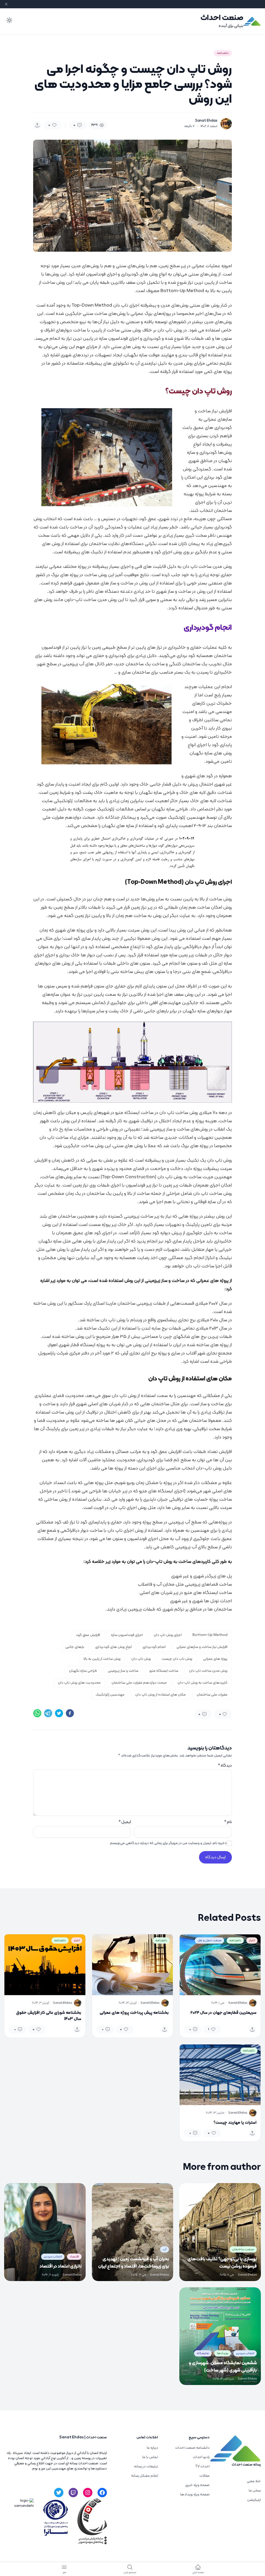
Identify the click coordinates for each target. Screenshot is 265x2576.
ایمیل (125, 1822)
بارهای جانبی (75, 1647)
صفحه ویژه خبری (197, 2485)
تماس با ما (150, 2457)
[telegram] (48, 1713)
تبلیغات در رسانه (146, 2466)
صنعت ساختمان (243, 2249)
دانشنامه (223, 53)
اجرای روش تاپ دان (168, 1635)
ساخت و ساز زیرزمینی (123, 1671)
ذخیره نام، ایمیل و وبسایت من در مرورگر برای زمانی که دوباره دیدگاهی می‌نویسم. (168, 1843)
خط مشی (254, 2481)
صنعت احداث (222, 18)
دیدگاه (225, 1766)
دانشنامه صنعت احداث (192, 2448)
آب (165, 2249)
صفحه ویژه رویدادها (195, 2494)
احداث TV (202, 2466)
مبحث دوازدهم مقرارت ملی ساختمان (139, 1683)
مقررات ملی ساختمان (212, 1695)
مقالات (205, 2476)
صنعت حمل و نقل (209, 1940)
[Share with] (37, 125)
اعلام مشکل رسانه (145, 2476)
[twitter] (59, 1713)
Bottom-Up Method (210, 1635)
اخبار (252, 1940)
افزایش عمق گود (88, 1635)
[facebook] (70, 1713)
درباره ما (152, 2448)
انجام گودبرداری (154, 1647)
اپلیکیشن (254, 2500)
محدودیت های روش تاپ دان (79, 1683)
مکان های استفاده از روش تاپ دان (161, 1695)
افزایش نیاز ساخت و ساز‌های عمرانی (202, 1647)
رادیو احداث (201, 2457)
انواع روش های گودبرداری (113, 1647)
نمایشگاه (203, 2353)
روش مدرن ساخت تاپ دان (208, 1671)
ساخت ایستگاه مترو (164, 1671)
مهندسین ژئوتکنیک (110, 1695)
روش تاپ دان (141, 1659)
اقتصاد (74, 2257)
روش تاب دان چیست (177, 1659)
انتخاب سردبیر (53, 2257)
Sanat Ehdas (206, 121)
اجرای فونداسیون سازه (127, 1635)
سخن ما (255, 2491)
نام (228, 1822)
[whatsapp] (37, 1713)
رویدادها (223, 2353)
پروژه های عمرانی (215, 1659)
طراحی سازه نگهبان (83, 1671)
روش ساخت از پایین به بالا (102, 1659)
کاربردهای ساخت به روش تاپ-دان (203, 1683)
